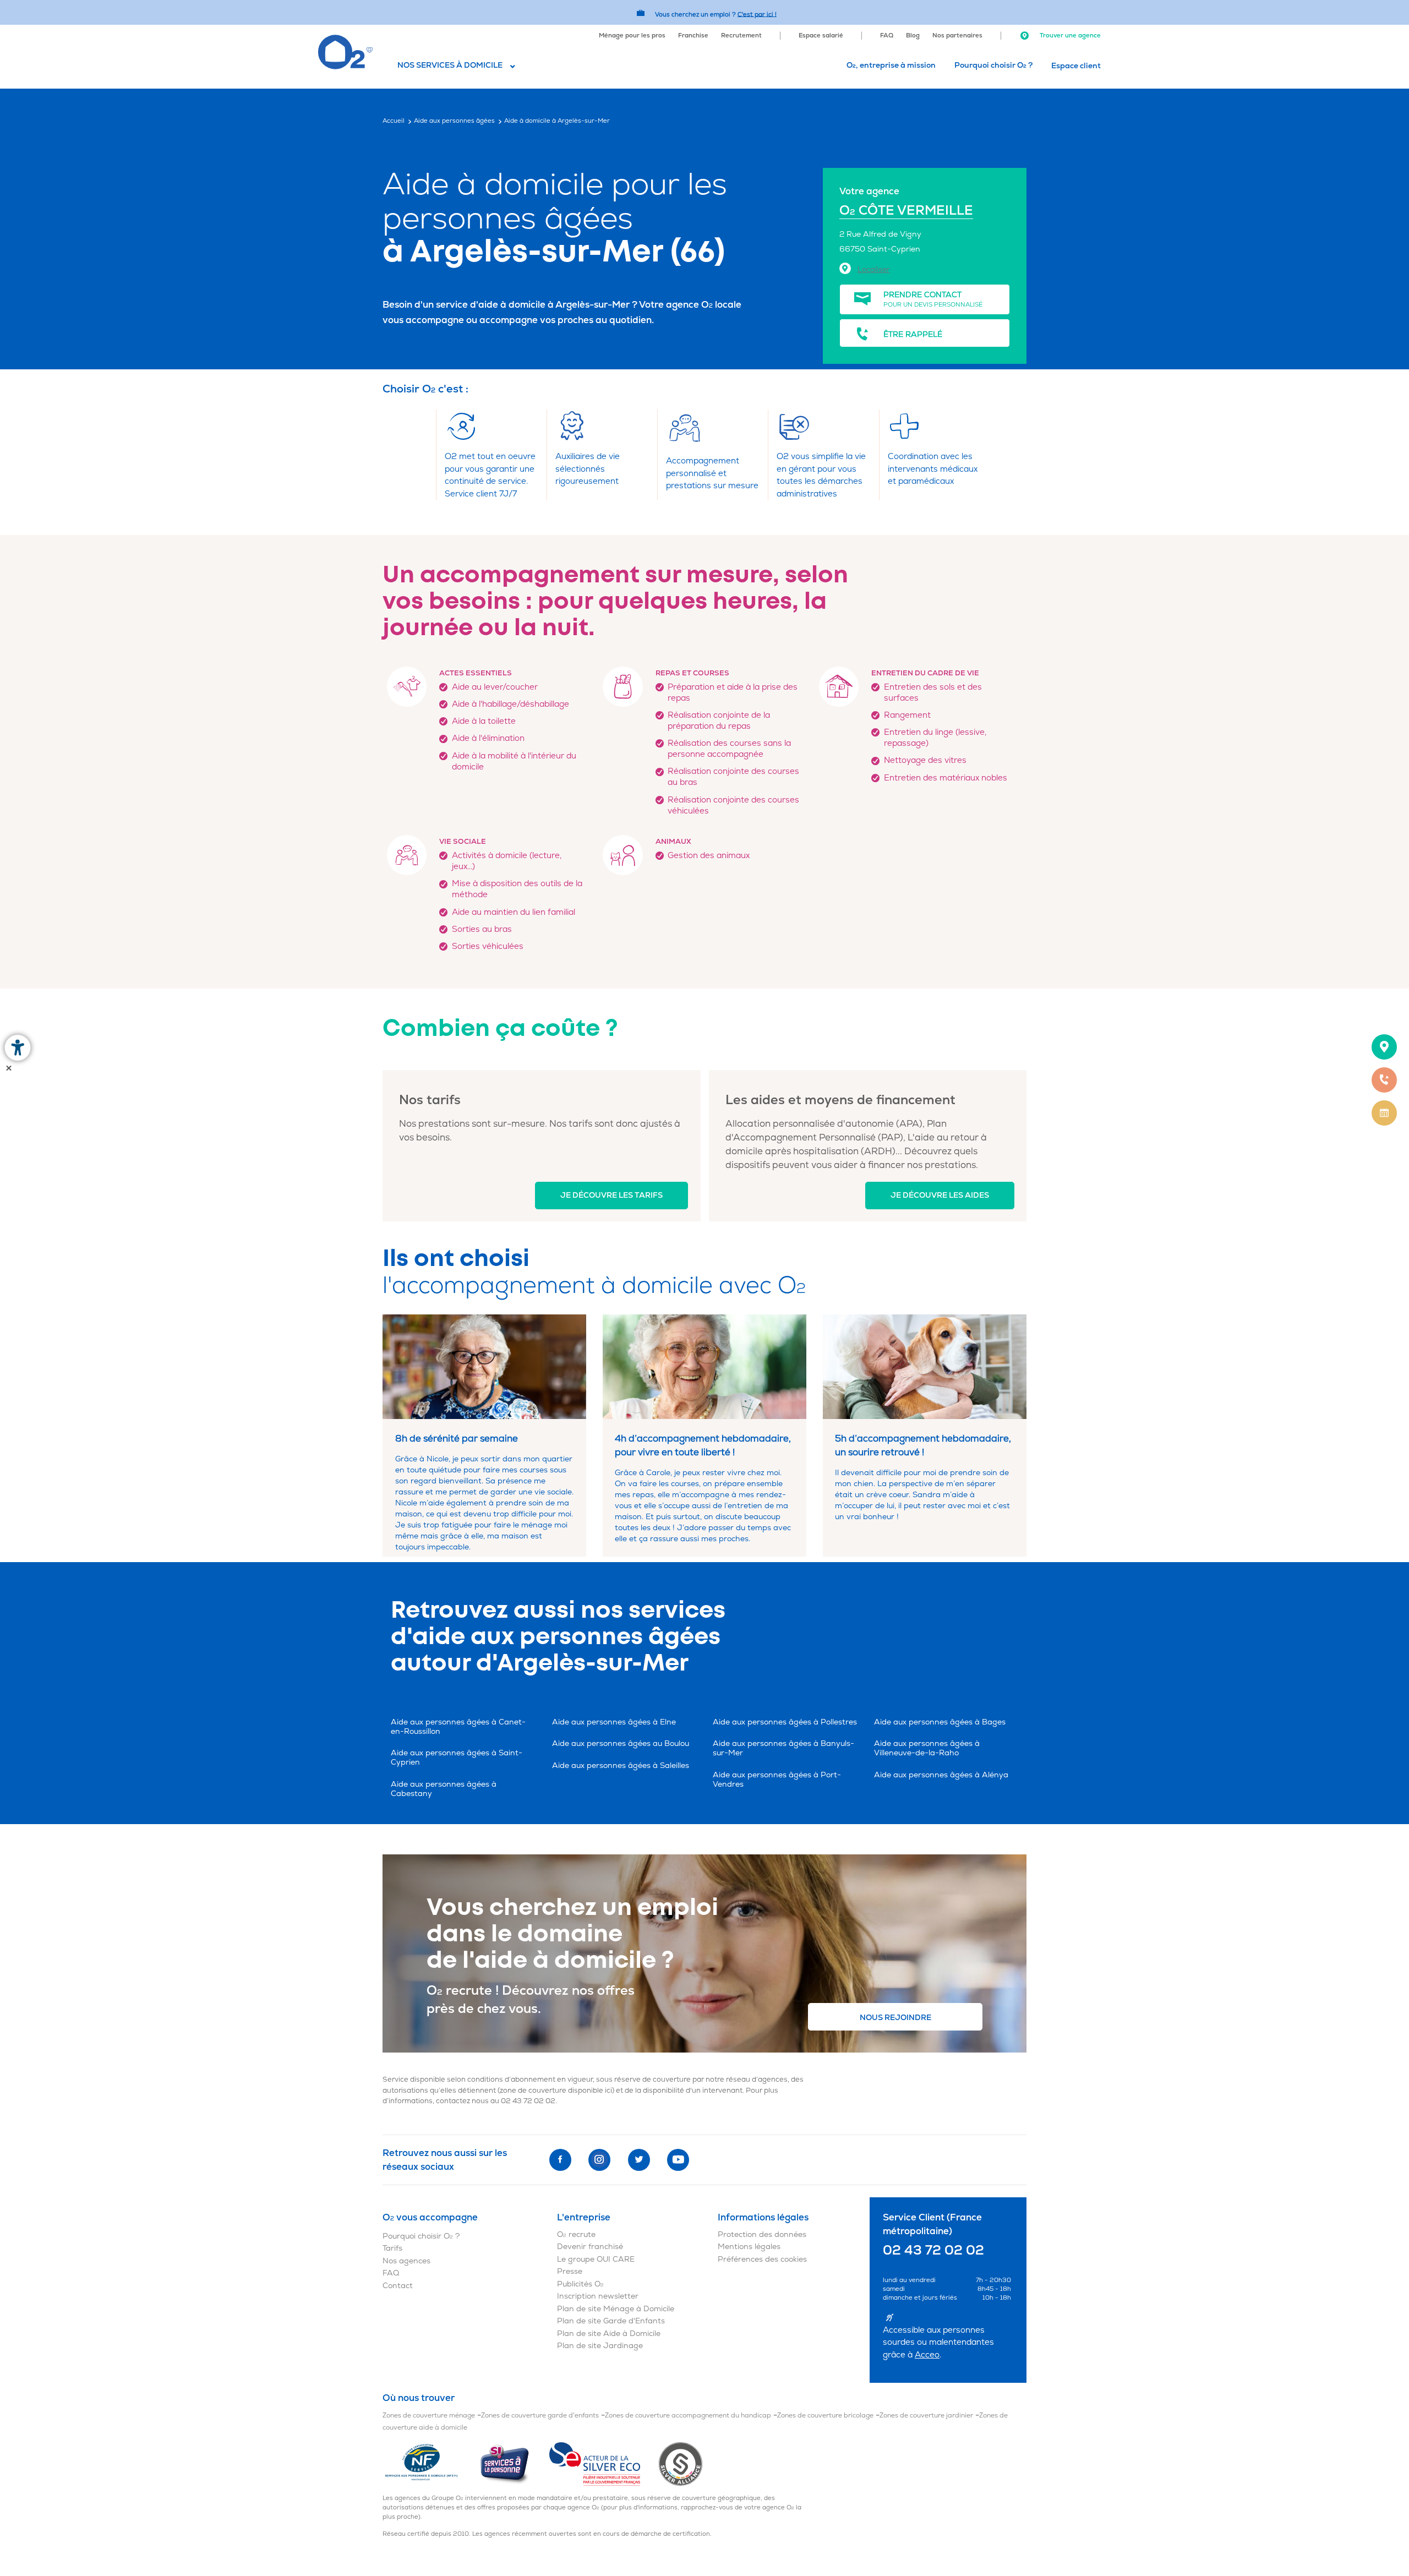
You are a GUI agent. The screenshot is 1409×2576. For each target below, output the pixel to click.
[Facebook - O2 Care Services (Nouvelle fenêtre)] (560, 2160)
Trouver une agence (1069, 36)
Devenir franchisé (590, 2247)
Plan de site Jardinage (600, 2346)
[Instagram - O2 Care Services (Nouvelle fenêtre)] (599, 2160)
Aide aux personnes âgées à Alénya (941, 1775)
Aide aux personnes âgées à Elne (614, 1722)
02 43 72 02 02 (528, 2101)
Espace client (1076, 66)
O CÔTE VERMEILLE (906, 211)
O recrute (576, 2234)
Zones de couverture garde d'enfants (540, 2416)
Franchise (693, 36)
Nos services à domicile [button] (450, 65)
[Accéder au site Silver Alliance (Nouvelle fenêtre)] (681, 2463)
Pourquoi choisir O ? (993, 65)
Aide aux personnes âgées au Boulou (621, 1743)
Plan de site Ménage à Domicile (616, 2309)
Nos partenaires (957, 36)
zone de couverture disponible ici (556, 2091)
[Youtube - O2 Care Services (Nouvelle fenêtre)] (678, 2160)
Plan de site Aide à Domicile (609, 2334)
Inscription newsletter (598, 2296)
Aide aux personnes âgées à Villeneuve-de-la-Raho (927, 1748)
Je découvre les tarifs (611, 1195)
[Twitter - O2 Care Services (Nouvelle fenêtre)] (639, 2160)
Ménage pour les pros (632, 36)
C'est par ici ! (757, 14)
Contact (398, 2286)
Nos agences (406, 2261)
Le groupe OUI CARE (596, 2259)
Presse (570, 2271)
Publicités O (580, 2284)
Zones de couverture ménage (429, 2416)
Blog (913, 36)
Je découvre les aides (940, 1195)
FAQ (887, 36)
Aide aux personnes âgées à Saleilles (621, 1765)
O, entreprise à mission (891, 65)
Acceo (927, 2355)
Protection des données (762, 2234)
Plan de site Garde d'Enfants (611, 2321)
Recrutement (741, 36)
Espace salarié (821, 36)
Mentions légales (749, 2247)
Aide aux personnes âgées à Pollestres (785, 1722)
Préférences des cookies (762, 2259)
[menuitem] (632, 35)
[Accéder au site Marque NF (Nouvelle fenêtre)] (431, 2463)
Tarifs (392, 2248)
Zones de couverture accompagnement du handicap (688, 2416)
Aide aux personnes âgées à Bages (940, 1722)
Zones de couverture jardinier (926, 2416)
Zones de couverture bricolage (825, 2416)
